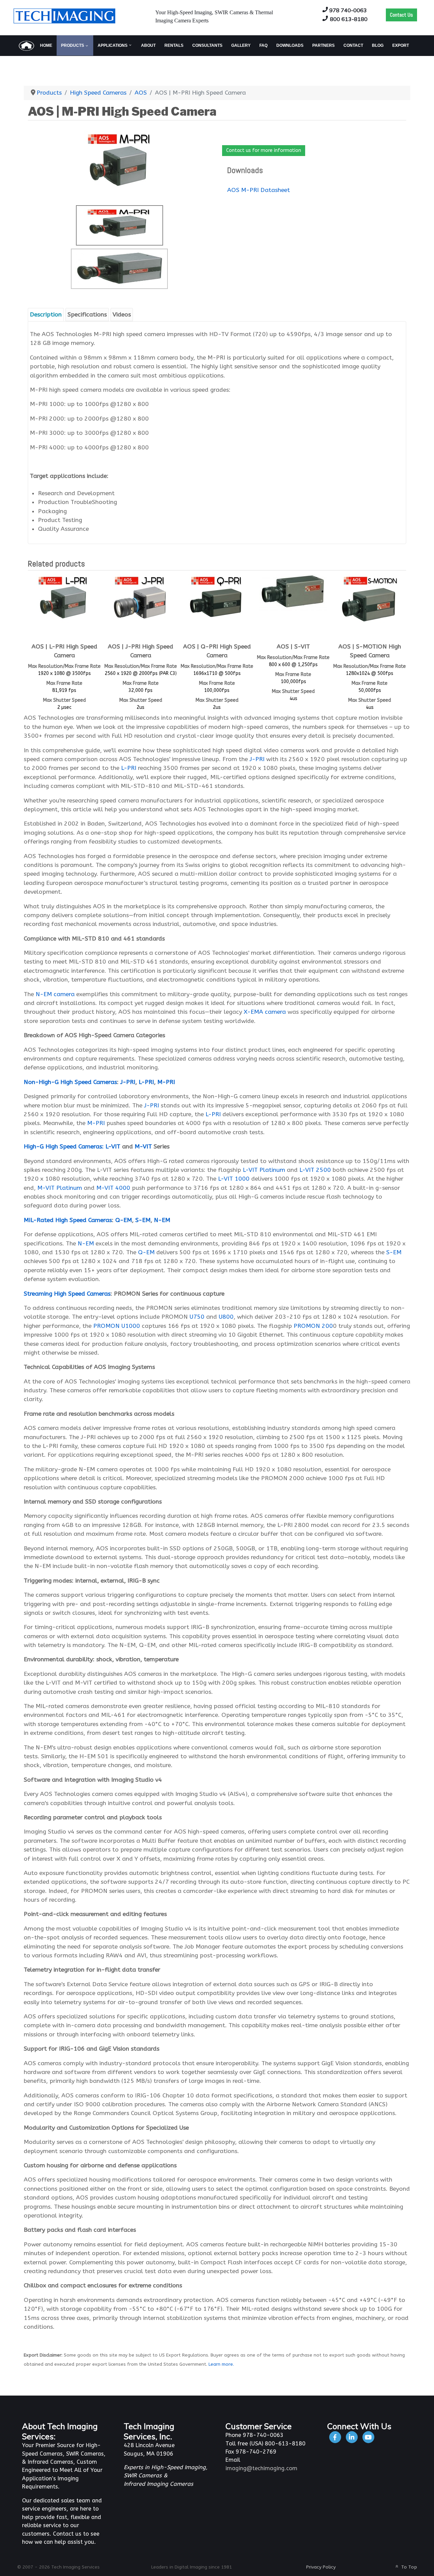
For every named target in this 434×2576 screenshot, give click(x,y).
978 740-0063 (348, 10)
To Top (408, 2567)
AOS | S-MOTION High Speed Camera (370, 651)
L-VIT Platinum (264, 1170)
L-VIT (113, 1147)
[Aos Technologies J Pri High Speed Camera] (141, 601)
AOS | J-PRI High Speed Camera (141, 651)
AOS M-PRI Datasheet (259, 190)
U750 (197, 1317)
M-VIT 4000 (113, 1188)
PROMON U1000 (117, 1326)
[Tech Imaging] (64, 15)
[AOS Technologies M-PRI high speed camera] (120, 164)
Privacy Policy (321, 2567)
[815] (352, 2437)
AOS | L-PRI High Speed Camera (64, 651)
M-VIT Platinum (60, 1188)
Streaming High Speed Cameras (67, 1294)
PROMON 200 (313, 1326)
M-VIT (143, 1147)
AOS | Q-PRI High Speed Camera (217, 651)
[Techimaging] (336, 2437)
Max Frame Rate (64, 683)
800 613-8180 (349, 19)
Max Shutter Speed (64, 700)
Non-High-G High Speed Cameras (70, 1082)
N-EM (162, 1220)
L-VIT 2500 (315, 1170)
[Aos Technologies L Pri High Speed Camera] (64, 601)
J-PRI (257, 759)
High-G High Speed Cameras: (64, 1147)
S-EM (143, 1220)
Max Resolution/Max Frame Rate (64, 666)
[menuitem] (35, 45)
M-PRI (166, 1082)
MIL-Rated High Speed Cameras (68, 1220)
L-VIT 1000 (234, 1179)
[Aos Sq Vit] (293, 592)
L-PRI (129, 768)
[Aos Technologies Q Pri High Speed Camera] (217, 601)
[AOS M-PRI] (119, 269)
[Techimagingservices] (368, 2437)
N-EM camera (55, 994)
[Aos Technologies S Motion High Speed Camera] (370, 601)
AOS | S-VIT (293, 647)
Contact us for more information (264, 150)
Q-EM (123, 1220)
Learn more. (221, 2364)
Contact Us (401, 15)
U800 (225, 1317)
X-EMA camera (265, 1012)
